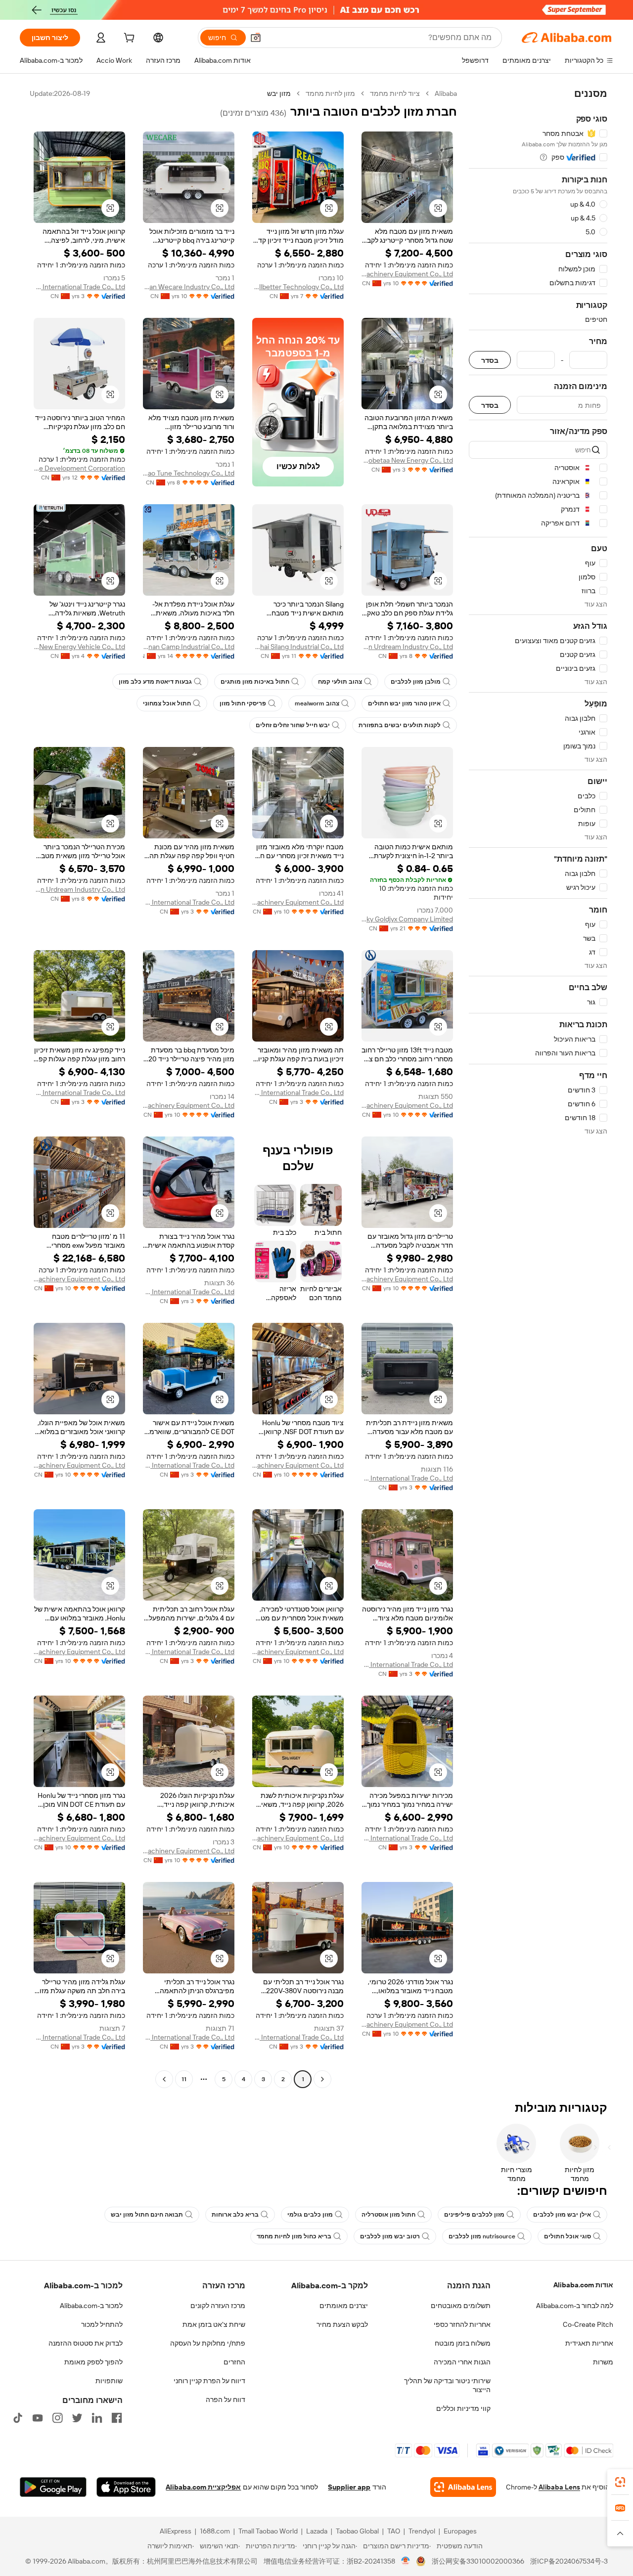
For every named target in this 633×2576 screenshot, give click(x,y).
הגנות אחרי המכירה (462, 2362)
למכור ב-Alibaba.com (91, 2306)
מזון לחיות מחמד (330, 93)
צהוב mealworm (317, 703)
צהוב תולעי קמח (340, 682)
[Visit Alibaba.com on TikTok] (18, 2418)
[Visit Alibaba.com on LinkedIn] (97, 2418)
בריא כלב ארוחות (235, 2215)
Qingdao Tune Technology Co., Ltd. (189, 473)
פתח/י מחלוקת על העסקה (208, 2343)
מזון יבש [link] (279, 93)
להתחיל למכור (102, 2324)
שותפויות (109, 2381)
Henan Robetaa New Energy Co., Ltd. (407, 460)
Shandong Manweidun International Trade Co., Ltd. (79, 287)
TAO (394, 2531)
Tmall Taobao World (268, 2531)
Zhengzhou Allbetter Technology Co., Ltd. (298, 287)
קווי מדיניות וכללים (463, 2408)
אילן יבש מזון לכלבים (562, 2215)
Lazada (317, 2531)
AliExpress (176, 2531)
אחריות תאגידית (589, 2343)
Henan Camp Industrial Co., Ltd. (189, 647)
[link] (620, 2482)
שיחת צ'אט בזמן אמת (214, 2324)
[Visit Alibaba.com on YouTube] (38, 2418)
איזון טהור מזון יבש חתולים (404, 703)
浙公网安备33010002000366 (478, 2561)
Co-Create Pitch (588, 2324)
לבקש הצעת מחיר (342, 2324)
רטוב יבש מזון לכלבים (390, 2236)
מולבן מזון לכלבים (416, 682)
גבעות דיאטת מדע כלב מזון (155, 682)
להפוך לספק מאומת (93, 2362)
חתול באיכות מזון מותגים (255, 682)
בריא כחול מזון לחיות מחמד (294, 2236)
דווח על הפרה (226, 2400)
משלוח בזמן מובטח (463, 2343)
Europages (460, 2531)
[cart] (128, 39)
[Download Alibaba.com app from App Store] (126, 2487)
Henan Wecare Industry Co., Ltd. (189, 287)
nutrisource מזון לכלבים (482, 2236)
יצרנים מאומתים (344, 2306)
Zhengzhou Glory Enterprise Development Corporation (79, 468)
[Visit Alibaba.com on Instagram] (57, 2418)
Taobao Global (357, 2531)
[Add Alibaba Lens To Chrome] (463, 2487)
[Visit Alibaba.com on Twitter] (77, 2418)
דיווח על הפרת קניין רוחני (209, 2381)
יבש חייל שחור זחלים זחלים (293, 725)
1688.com (215, 2531)
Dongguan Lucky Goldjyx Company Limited (407, 919)
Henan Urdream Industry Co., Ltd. (407, 647)
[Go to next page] (164, 2079)
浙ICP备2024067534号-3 (569, 2561)
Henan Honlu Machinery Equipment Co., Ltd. (407, 274)
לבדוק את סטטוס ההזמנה (86, 2343)
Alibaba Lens (559, 2487)
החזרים (234, 2362)
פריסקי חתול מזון (243, 703)
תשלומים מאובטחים (461, 2306)
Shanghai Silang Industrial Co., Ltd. (298, 647)
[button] (256, 38)
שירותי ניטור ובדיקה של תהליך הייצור (447, 2385)
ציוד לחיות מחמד (395, 93)
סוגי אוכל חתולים (567, 2236)
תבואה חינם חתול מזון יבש (147, 2215)
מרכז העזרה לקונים (218, 2306)
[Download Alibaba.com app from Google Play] (53, 2487)
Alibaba (446, 93)
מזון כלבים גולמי (310, 2215)
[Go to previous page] (322, 2079)
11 (184, 2079)
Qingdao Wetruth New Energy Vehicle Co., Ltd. (79, 647)
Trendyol (422, 2531)
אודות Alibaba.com (583, 2285)
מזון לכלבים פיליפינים (474, 2215)
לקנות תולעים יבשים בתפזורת (400, 725)
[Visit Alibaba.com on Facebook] (117, 2418)
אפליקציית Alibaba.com (203, 2487)
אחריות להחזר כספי (462, 2324)
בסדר (490, 360)
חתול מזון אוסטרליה (388, 2215)
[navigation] (538, 1088)
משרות (603, 2362)
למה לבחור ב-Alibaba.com (575, 2306)
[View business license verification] (406, 2561)
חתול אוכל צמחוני (167, 703)
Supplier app (349, 2487)
